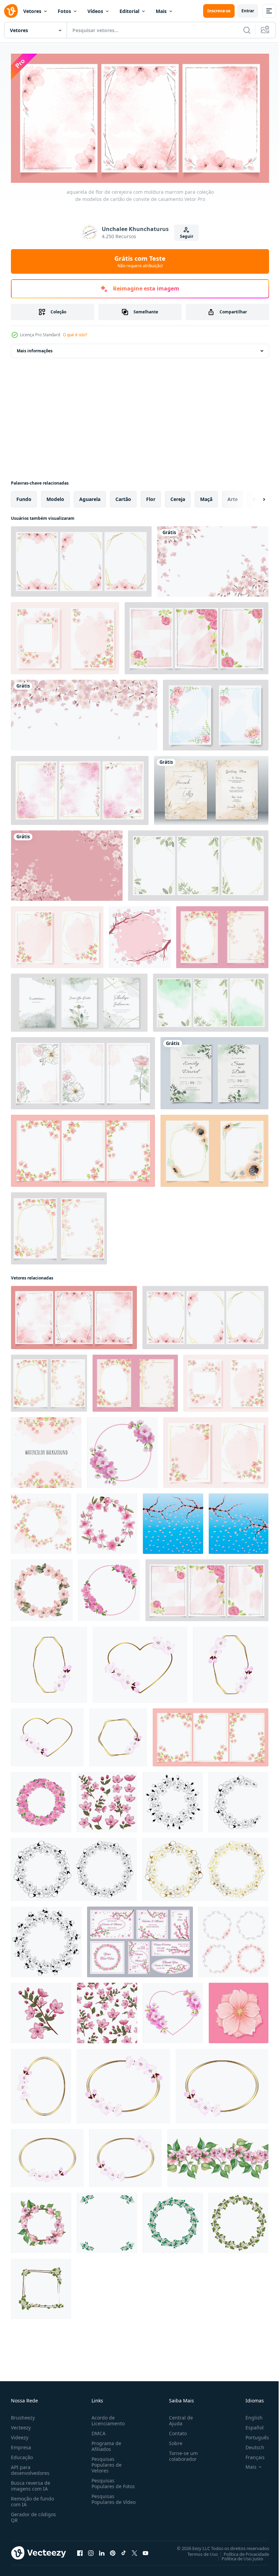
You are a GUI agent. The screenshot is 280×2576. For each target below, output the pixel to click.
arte (233, 497)
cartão (123, 497)
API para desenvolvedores (30, 2467)
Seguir (187, 236)
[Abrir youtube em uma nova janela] (145, 2550)
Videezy (20, 2435)
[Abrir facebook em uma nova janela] (80, 2550)
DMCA (97, 2431)
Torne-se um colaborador (181, 2453)
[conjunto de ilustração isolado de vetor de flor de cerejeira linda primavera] (107, 1800)
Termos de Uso (198, 2551)
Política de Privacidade (241, 2551)
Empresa (21, 2445)
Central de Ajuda (178, 2418)
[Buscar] (247, 30)
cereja (178, 497)
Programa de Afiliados (105, 2443)
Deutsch (250, 2445)
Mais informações (35, 348)
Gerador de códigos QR (33, 2514)
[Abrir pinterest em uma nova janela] (113, 2550)
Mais (161, 11)
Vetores (32, 11)
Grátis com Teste (140, 261)
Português (252, 2435)
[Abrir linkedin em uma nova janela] (102, 2550)
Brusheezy (23, 2415)
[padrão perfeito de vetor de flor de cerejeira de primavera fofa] (107, 2011)
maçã (206, 497)
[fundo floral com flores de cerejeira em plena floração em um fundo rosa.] (67, 863)
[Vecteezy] (11, 11)
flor (151, 497)
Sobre (173, 2441)
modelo (55, 497)
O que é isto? (75, 335)
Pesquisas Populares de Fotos (112, 2481)
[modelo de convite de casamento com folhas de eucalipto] (214, 1071)
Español (249, 2425)
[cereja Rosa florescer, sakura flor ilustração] (239, 2011)
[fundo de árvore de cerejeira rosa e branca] (140, 935)
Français (250, 2455)
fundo (24, 497)
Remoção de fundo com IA (32, 2499)
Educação (22, 2455)
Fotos (64, 11)
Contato (175, 2431)
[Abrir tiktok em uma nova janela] (124, 2550)
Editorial (129, 11)
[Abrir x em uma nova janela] (135, 2550)
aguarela (90, 497)
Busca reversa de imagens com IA (31, 2483)
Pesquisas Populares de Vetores (105, 2462)
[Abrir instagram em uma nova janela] (91, 2550)
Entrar (248, 11)
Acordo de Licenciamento (107, 2418)
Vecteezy (21, 2425)
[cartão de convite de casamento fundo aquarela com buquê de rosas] (211, 788)
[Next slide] (253, 497)
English (249, 2415)
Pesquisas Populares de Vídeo (105, 2499)
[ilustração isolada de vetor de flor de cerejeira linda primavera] (41, 2011)
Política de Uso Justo (237, 2556)
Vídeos (95, 11)
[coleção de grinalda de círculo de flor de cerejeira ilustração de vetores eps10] (233, 1940)
